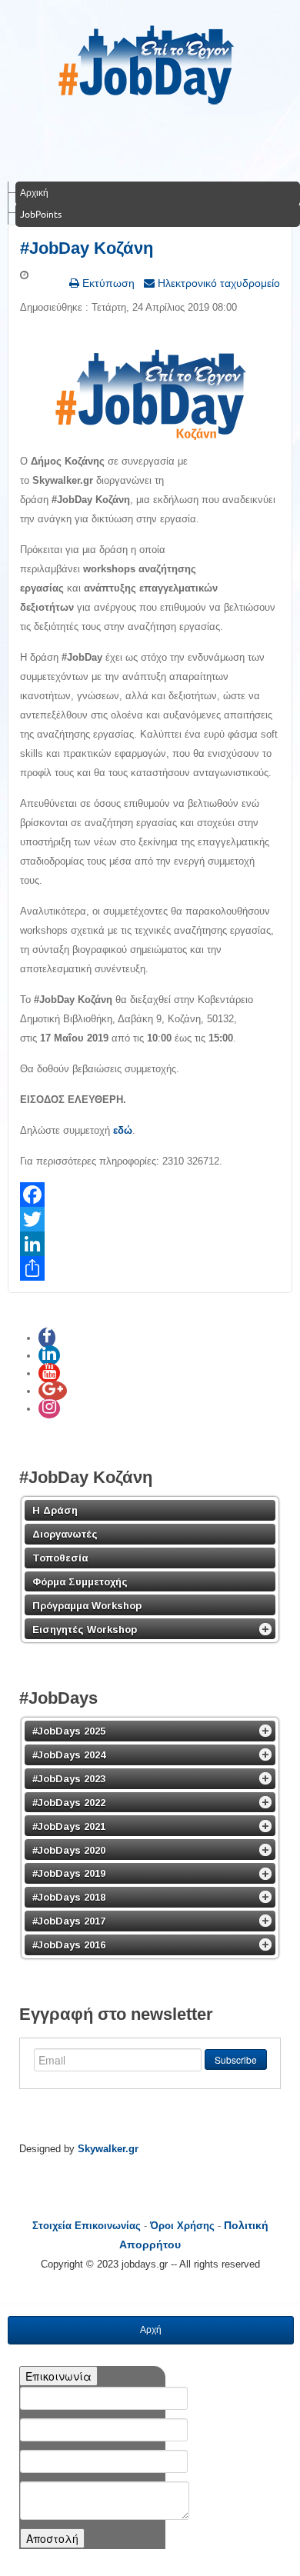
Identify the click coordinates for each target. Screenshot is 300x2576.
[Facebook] (150, 1195)
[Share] (150, 1268)
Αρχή (151, 2330)
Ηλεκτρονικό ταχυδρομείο (217, 283)
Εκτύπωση (107, 283)
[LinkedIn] (150, 1244)
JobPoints (41, 214)
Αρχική (34, 193)
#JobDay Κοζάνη (87, 248)
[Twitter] (150, 1219)
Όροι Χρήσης (182, 2226)
